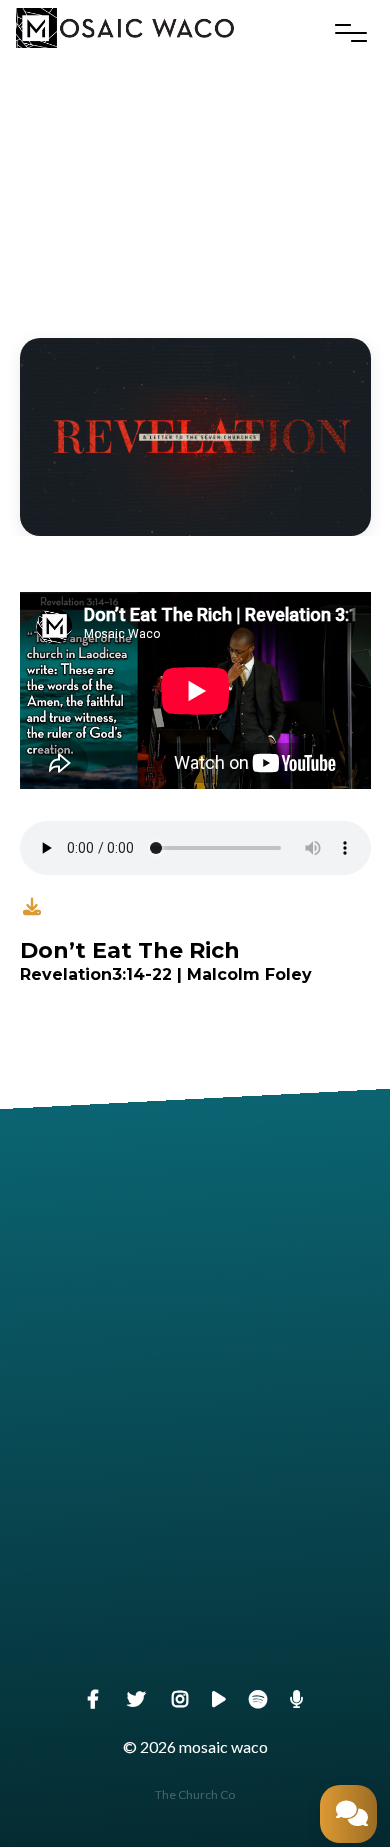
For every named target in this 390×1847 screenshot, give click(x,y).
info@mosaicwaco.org (194, 1324)
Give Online (195, 1663)
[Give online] (195, 1551)
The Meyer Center (195, 1494)
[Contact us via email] (195, 1212)
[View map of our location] (195, 1381)
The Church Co (195, 1794)
